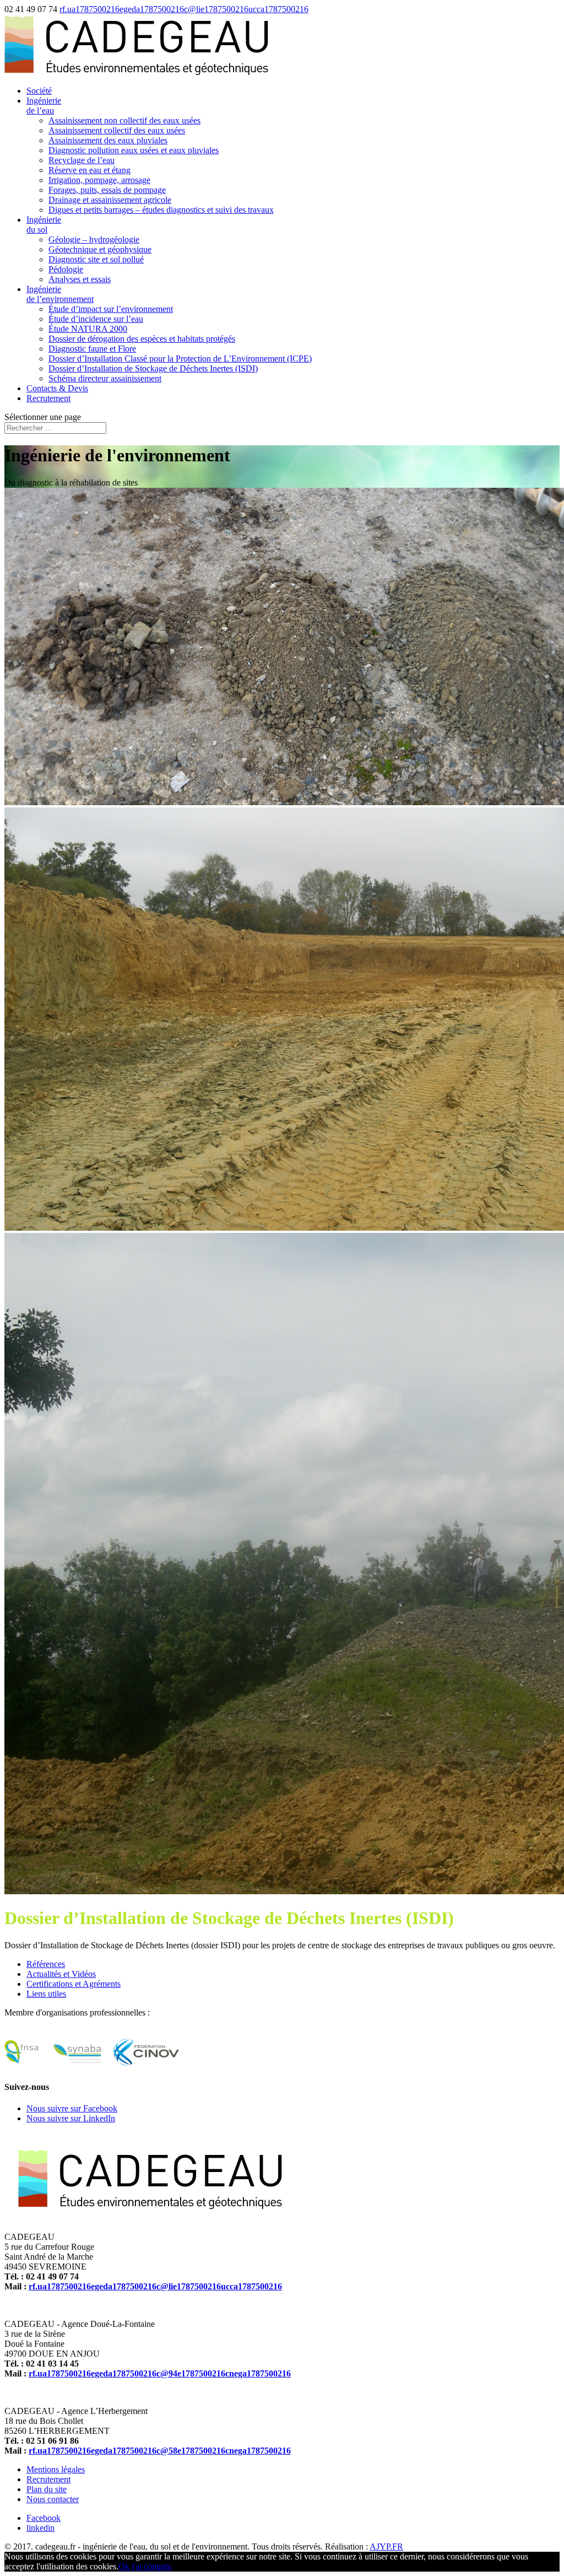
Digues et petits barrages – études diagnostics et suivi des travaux (161, 210)
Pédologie (66, 269)
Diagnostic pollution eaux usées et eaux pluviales (134, 150)
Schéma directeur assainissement (105, 378)
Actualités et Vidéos (61, 1974)
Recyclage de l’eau (82, 160)
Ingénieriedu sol (44, 225)
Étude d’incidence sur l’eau (96, 319)
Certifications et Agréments (74, 1984)
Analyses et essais (80, 279)
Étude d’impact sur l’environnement (111, 309)
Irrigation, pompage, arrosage (99, 180)
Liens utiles (46, 1994)
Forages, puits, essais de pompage (107, 190)
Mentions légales (56, 2469)
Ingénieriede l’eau (44, 106)
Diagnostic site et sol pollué (96, 259)
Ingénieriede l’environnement (60, 294)
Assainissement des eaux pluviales (108, 140)
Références (46, 1964)
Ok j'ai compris (145, 2566)
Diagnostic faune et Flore (92, 349)
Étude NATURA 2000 (88, 329)
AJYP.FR (386, 2547)
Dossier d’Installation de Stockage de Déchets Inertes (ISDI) (153, 368)
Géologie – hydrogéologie (94, 239)
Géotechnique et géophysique (100, 249)
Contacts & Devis (57, 388)
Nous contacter (53, 2499)
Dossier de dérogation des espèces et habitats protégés (142, 339)
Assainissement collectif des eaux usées (117, 130)
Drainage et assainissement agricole (110, 200)
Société (39, 91)
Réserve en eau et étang (90, 170)
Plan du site (47, 2489)
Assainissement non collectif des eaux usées (124, 120)
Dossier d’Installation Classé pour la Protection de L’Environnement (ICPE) (180, 359)
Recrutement (48, 398)
